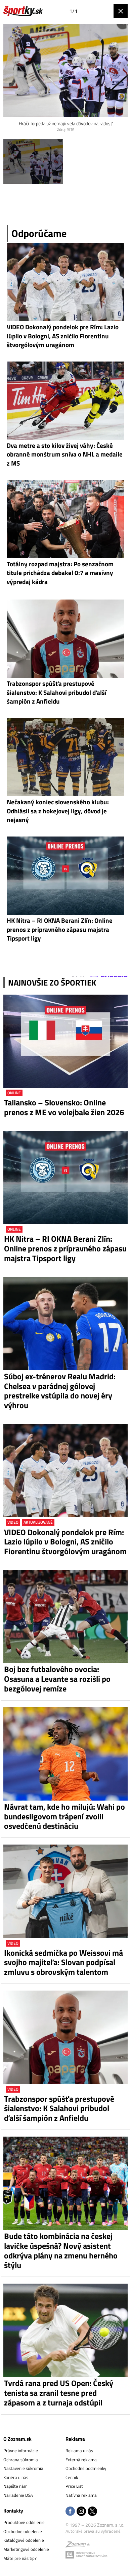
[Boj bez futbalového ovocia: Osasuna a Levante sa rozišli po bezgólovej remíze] (65, 1617)
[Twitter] (92, 2512)
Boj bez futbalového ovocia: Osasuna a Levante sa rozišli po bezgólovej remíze (57, 1679)
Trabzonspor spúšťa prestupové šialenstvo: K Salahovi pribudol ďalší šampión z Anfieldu (59, 2108)
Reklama (75, 2439)
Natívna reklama (81, 2495)
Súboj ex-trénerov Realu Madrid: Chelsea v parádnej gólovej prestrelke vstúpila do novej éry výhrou (60, 1391)
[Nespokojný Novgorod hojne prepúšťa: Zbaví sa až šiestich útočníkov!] (33, 162)
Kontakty (13, 2511)
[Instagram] (81, 2512)
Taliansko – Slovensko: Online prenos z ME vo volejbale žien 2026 (64, 1107)
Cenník (72, 2477)
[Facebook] (70, 2512)
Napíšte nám (15, 2486)
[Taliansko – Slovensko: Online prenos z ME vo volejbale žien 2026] (65, 1041)
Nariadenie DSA (18, 2495)
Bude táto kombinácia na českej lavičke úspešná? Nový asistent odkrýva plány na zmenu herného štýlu (61, 2251)
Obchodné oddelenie (23, 2531)
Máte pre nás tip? (20, 2558)
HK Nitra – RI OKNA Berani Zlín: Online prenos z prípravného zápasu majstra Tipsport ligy (65, 1248)
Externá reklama (81, 2460)
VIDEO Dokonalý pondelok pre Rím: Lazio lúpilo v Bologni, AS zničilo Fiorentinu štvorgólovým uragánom (65, 1542)
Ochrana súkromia (21, 2460)
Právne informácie (21, 2450)
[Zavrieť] (121, 11)
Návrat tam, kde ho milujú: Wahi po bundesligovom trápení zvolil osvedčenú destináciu (64, 1816)
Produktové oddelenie (24, 2522)
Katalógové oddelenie (24, 2540)
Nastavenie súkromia (23, 2468)
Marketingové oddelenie (26, 2549)
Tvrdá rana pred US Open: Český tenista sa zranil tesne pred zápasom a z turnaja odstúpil (59, 2393)
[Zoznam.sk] (78, 2545)
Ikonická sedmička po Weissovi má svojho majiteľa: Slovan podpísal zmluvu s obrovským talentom (63, 1962)
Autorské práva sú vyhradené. (94, 2531)
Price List (74, 2486)
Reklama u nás (79, 2450)
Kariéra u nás (16, 2477)
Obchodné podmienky (86, 2468)
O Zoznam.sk (17, 2439)
